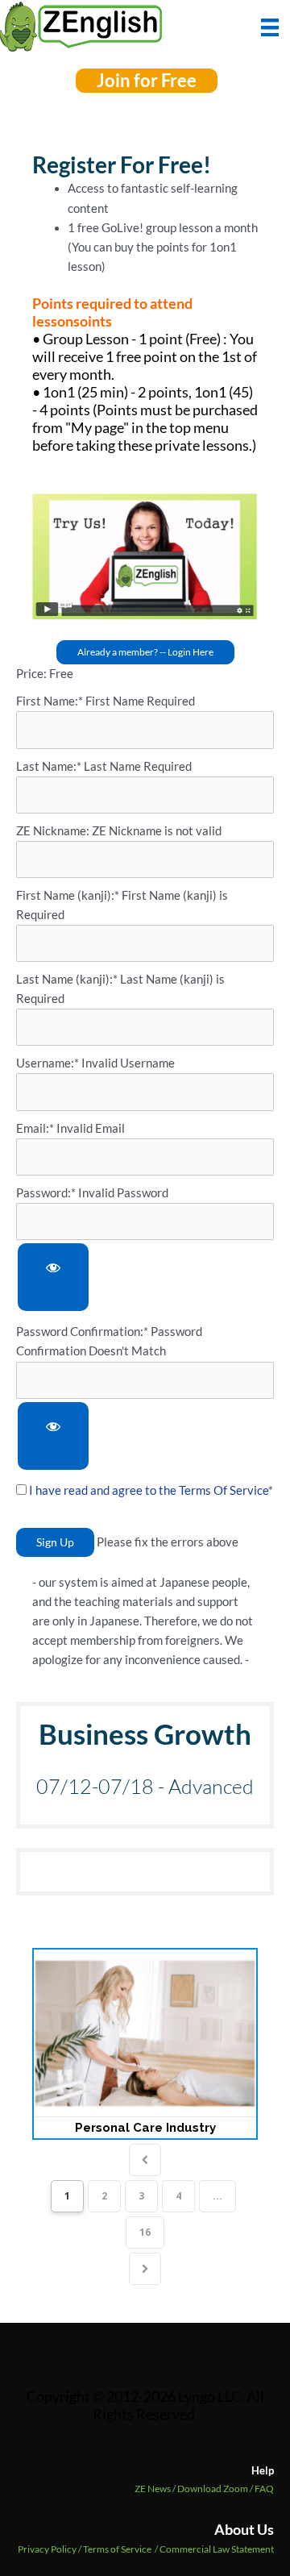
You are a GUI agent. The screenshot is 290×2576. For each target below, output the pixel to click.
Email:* (35, 1128)
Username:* (48, 1063)
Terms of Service (117, 2549)
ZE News (156, 2489)
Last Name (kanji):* (68, 979)
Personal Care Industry (145, 2128)
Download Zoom (216, 2489)
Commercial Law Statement (217, 2549)
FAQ (264, 2489)
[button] (147, 81)
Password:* (46, 1193)
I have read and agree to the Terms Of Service (149, 1490)
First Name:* (50, 701)
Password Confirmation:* (82, 1332)
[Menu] (270, 26)
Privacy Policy (47, 2549)
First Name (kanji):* (69, 895)
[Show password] (53, 1278)
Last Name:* (49, 766)
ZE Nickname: (54, 831)
